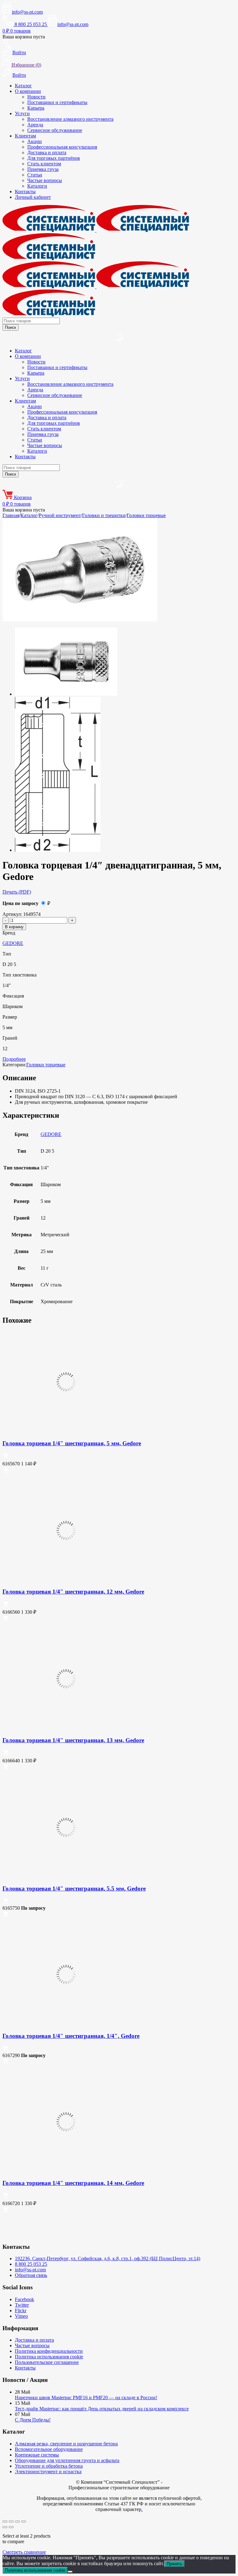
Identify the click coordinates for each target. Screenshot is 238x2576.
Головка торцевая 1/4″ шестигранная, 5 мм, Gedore (72, 1443)
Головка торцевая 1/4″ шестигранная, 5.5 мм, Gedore (74, 1888)
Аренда (35, 125)
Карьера (36, 108)
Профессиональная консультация (62, 147)
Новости (36, 97)
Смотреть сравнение (24, 2552)
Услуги (22, 113)
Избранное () (26, 65)
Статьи (35, 175)
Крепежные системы (37, 2455)
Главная (11, 515)
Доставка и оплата (47, 152)
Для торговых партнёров (54, 158)
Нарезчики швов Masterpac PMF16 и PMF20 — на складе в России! (86, 2398)
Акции (35, 141)
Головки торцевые (146, 515)
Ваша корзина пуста (24, 37)
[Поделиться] (17, 2522)
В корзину (14, 927)
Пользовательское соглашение (47, 2362)
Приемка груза (43, 169)
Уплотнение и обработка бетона (49, 2466)
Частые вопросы (45, 180)
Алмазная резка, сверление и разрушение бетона (66, 2444)
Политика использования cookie (49, 2357)
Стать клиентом (44, 164)
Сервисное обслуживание (55, 130)
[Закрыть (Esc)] (24, 2522)
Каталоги (37, 186)
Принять (174, 2564)
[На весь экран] (11, 2522)
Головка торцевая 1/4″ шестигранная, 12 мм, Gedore (73, 1592)
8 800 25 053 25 (31, 2264)
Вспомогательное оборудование (49, 2449)
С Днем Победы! (33, 2420)
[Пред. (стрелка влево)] (5, 2527)
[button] (6, 1457)
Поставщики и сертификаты (57, 102)
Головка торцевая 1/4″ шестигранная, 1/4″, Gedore (71, 2036)
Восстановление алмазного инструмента (70, 119)
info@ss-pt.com (27, 12)
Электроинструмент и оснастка (48, 2472)
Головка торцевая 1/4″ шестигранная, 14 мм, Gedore (73, 2183)
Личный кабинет (33, 197)
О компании (28, 91)
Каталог (23, 86)
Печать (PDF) (17, 892)
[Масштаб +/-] (5, 2522)
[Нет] (70, 2572)
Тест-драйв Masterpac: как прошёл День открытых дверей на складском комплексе (102, 2409)
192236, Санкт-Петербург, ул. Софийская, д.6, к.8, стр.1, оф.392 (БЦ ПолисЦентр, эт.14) (108, 2258)
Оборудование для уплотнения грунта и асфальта (67, 2460)
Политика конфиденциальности (49, 2351)
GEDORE (13, 943)
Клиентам (25, 136)
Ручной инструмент (60, 515)
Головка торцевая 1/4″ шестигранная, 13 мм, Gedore (73, 1740)
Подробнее (14, 1059)
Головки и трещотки (104, 515)
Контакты (25, 191)
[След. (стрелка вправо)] (11, 2527)
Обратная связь (31, 2275)
